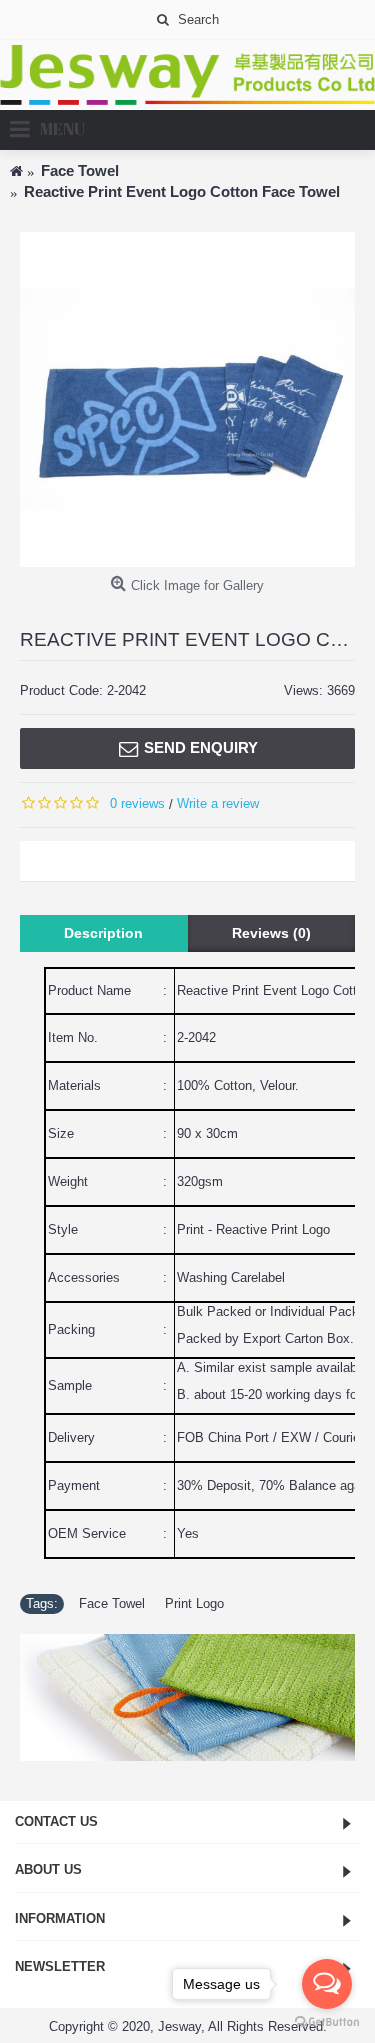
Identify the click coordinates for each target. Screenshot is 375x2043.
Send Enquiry (201, 747)
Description (103, 933)
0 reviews (137, 803)
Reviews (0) (271, 933)
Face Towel (112, 1603)
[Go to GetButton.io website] (327, 2022)
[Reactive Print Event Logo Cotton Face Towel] (187, 399)
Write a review (218, 803)
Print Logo (194, 1603)
